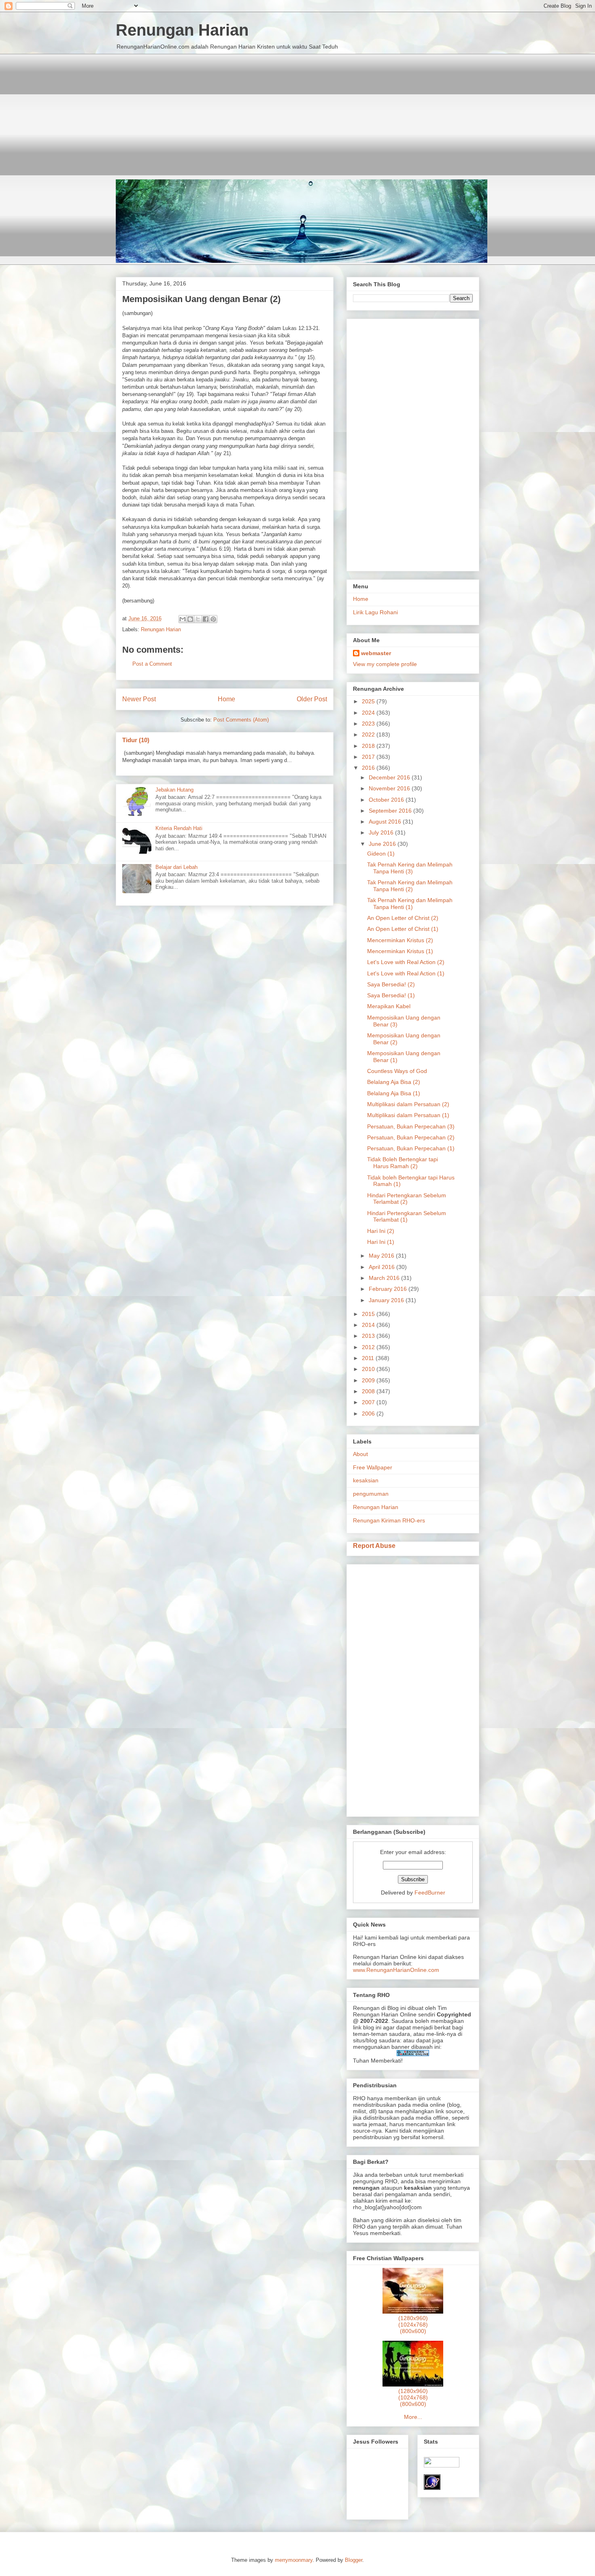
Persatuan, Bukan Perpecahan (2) (411, 1137)
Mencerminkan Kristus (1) (400, 951)
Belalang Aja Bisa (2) (394, 1082)
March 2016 (385, 1278)
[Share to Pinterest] (213, 619)
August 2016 (386, 822)
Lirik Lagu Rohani (375, 612)
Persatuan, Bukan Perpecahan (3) (411, 1126)
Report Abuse (374, 1546)
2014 (369, 1325)
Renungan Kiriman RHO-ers (389, 1520)
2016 (369, 768)
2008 (369, 1391)
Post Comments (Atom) (241, 720)
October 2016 (387, 800)
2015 (369, 1314)
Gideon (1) (381, 854)
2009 (369, 1380)
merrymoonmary (294, 2560)
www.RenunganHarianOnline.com (396, 1970)
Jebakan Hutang (174, 790)
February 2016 (389, 1289)
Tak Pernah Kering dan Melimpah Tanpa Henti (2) (410, 886)
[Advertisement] (297, 111)
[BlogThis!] (190, 619)
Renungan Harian (182, 30)
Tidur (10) (136, 740)
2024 (369, 713)
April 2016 (382, 1267)
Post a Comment (152, 664)
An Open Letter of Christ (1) (403, 929)
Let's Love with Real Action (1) (406, 973)
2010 (369, 1369)
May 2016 (382, 1256)
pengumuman (371, 1494)
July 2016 (382, 832)
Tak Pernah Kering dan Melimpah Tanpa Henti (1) (410, 904)
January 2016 (387, 1300)
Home (226, 699)
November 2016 (390, 788)
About (360, 1454)
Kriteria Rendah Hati (179, 828)
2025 (369, 701)
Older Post (312, 699)
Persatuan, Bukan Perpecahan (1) (411, 1148)
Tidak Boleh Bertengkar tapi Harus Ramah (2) (403, 1163)
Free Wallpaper (373, 1467)
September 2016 (391, 811)
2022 (369, 734)
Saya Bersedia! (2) (391, 984)
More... (413, 2417)
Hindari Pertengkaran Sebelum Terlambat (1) (407, 1217)
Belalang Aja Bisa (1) (394, 1093)
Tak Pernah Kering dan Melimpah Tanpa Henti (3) (410, 868)
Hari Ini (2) (381, 1231)
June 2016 (383, 844)
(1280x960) (413, 2318)
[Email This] (183, 619)
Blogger (354, 2560)
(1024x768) (413, 2325)
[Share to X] (198, 619)
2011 (369, 1358)
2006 (369, 1414)
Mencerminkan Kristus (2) (400, 940)
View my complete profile (385, 664)
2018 (369, 746)
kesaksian (366, 1480)
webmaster (376, 653)
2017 (369, 757)
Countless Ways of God (397, 1071)
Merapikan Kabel (389, 1006)
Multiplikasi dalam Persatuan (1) (408, 1115)
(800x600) (413, 2331)
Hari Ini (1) (381, 1242)
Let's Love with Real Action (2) (406, 962)
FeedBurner (430, 1893)
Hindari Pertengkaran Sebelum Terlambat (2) (407, 1199)
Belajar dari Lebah (176, 867)
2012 (369, 1347)
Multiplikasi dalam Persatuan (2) (408, 1104)
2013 (369, 1336)
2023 (369, 724)
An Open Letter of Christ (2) (403, 918)
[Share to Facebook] (206, 619)
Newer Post (139, 699)
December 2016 (390, 777)
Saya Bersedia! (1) (391, 995)
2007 (369, 1402)
